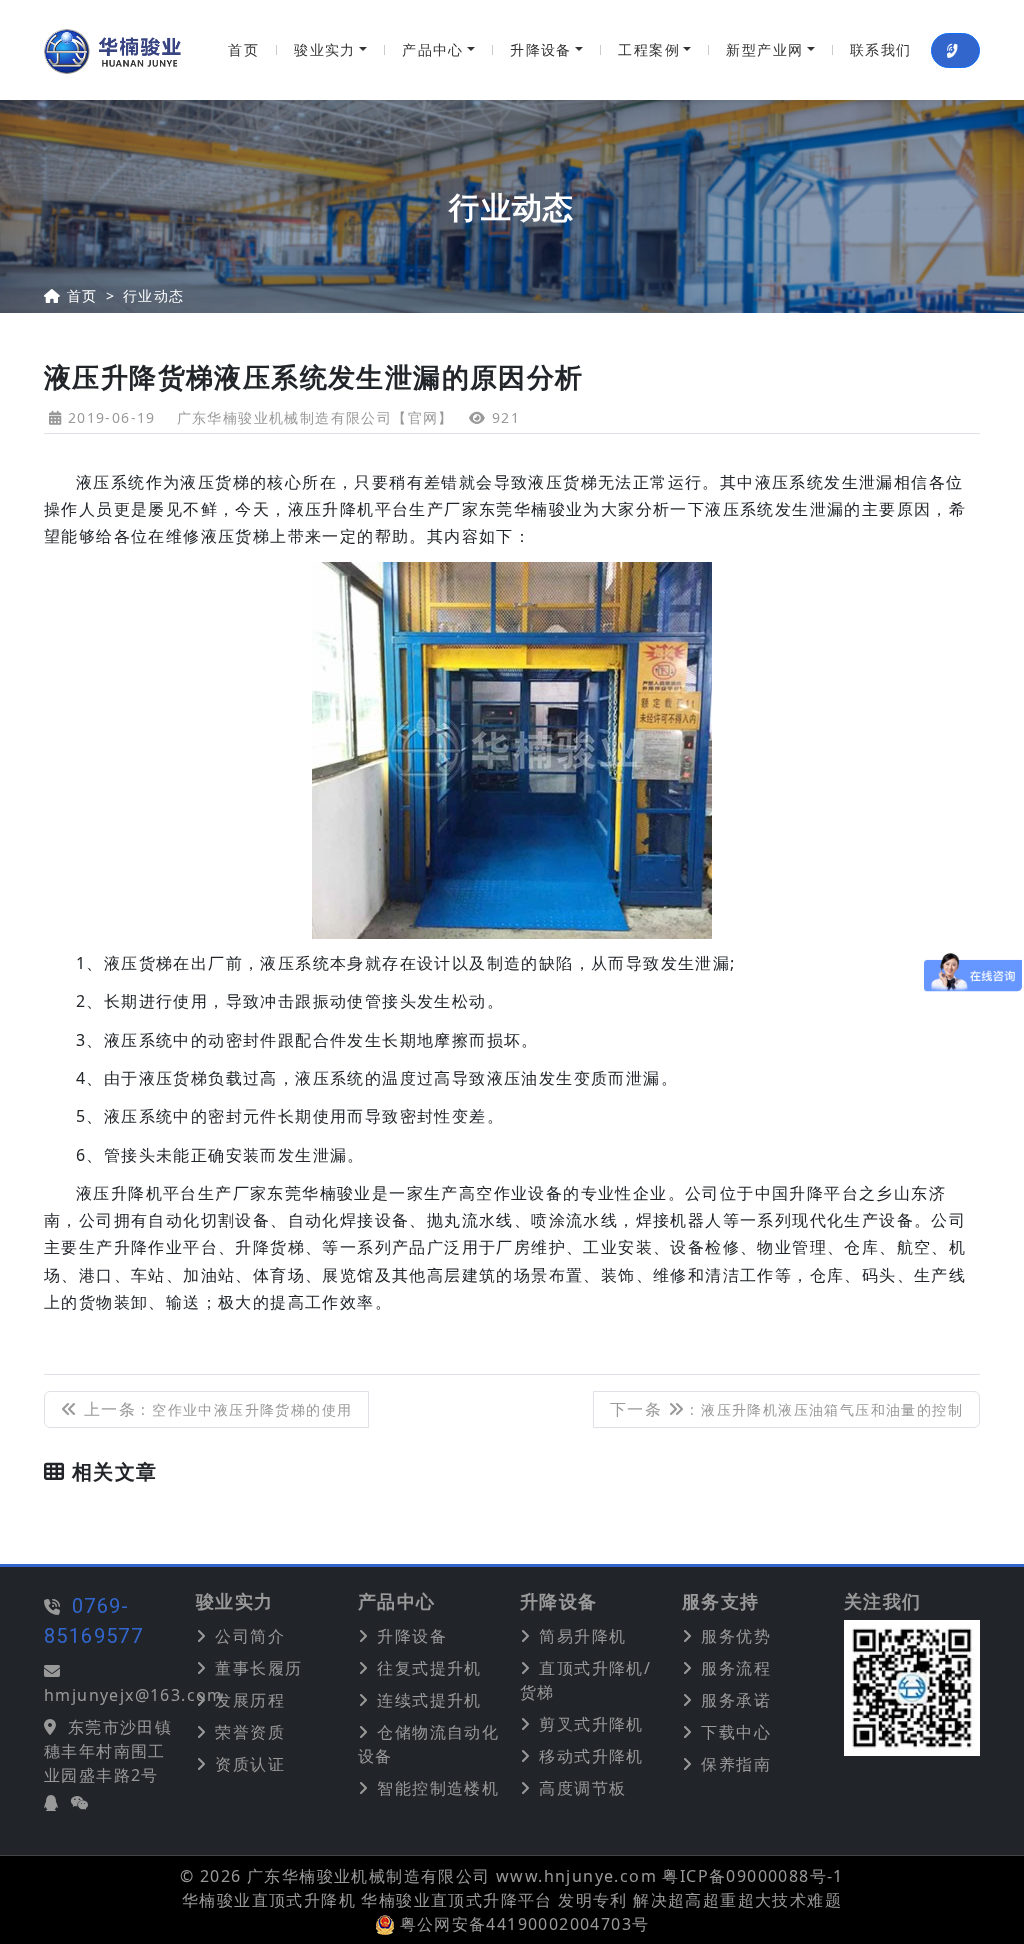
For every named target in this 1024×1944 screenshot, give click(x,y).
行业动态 (154, 295)
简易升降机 (582, 1636)
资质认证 (250, 1764)
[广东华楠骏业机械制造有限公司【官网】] (112, 50)
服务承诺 (736, 1700)
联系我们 (881, 49)
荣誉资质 (250, 1732)
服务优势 (736, 1636)
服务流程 (736, 1668)
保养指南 (736, 1764)
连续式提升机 (429, 1700)
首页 (243, 49)
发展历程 (250, 1700)
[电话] (955, 50)
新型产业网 (764, 49)
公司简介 (250, 1636)
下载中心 (736, 1732)
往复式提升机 (429, 1668)
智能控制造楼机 (438, 1788)
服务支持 (721, 1602)
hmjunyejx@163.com (134, 1695)
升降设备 (541, 49)
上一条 (215, 1409)
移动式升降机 (591, 1756)
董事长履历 (258, 1668)
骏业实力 (325, 49)
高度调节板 (582, 1788)
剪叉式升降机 (591, 1724)
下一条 (786, 1409)
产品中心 (433, 49)
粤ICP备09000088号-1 (752, 1876)
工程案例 (649, 49)
